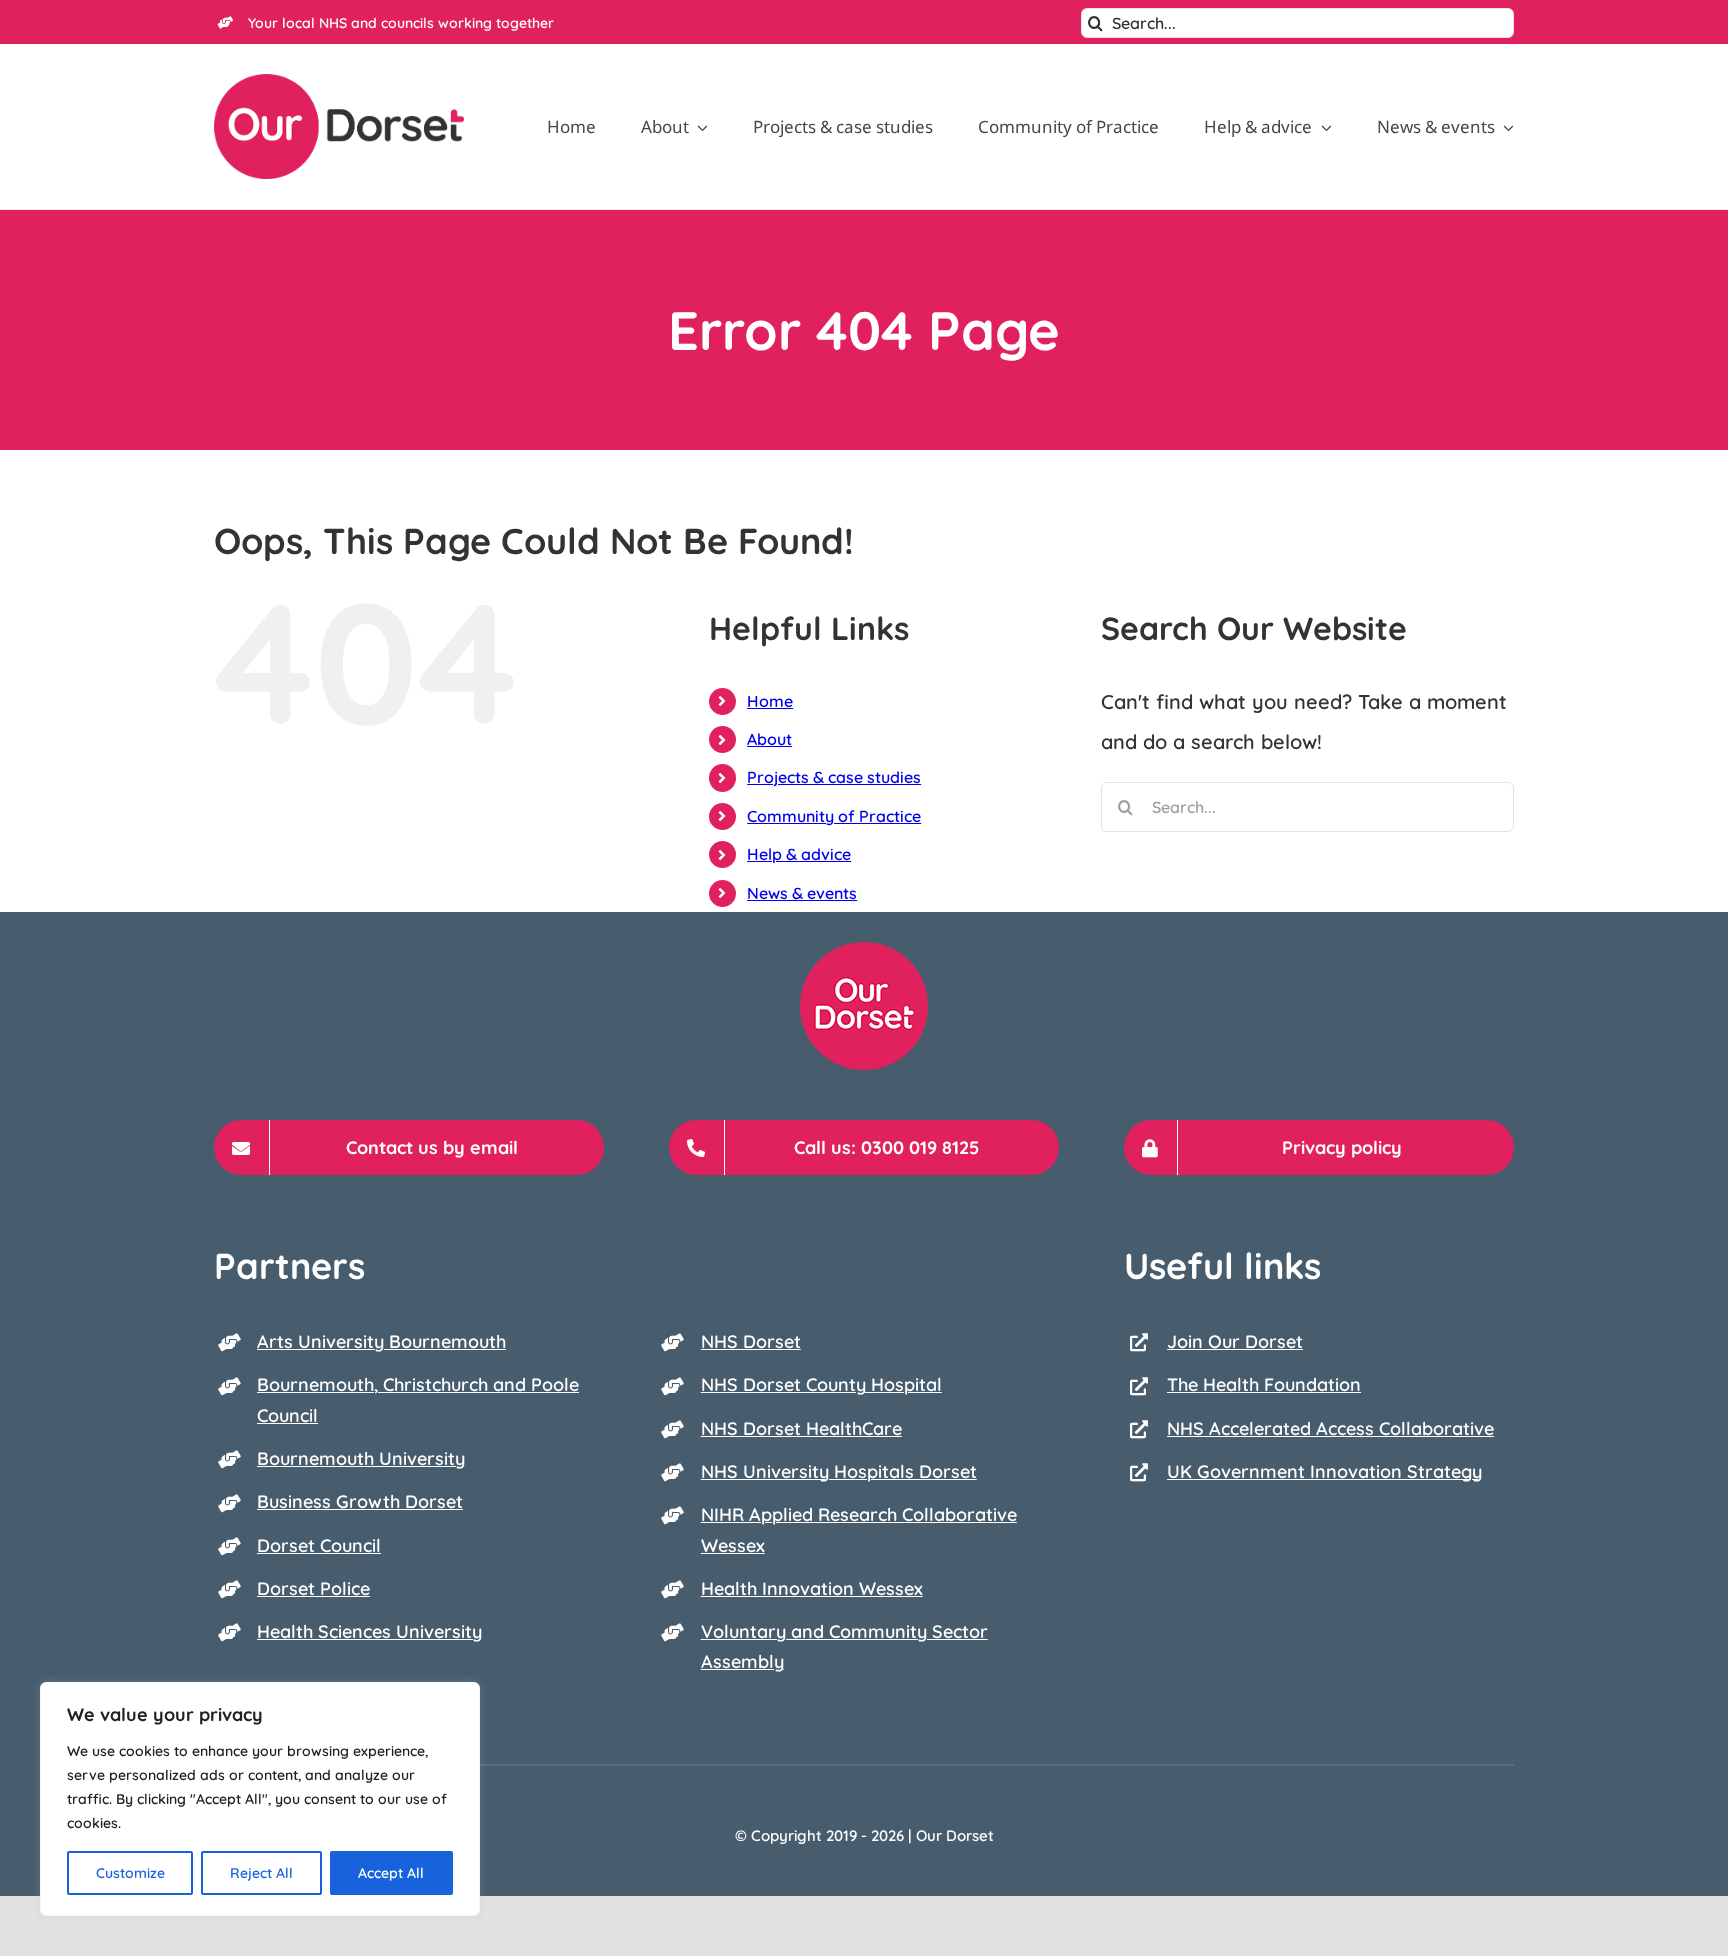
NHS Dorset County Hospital (821, 1384)
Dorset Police (313, 1588)
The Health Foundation (1264, 1384)
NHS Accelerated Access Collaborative (1330, 1428)
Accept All (391, 1873)
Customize (130, 1873)
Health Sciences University (369, 1631)
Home (770, 701)
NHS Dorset (751, 1341)
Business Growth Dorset (360, 1501)
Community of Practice (834, 816)
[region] (260, 1799)
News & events (802, 893)
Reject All (261, 1873)
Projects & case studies (834, 777)
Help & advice (799, 854)
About (769, 739)
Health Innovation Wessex (812, 1588)
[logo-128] (864, 951)
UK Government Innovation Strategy (1324, 1471)
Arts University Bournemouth (381, 1341)
